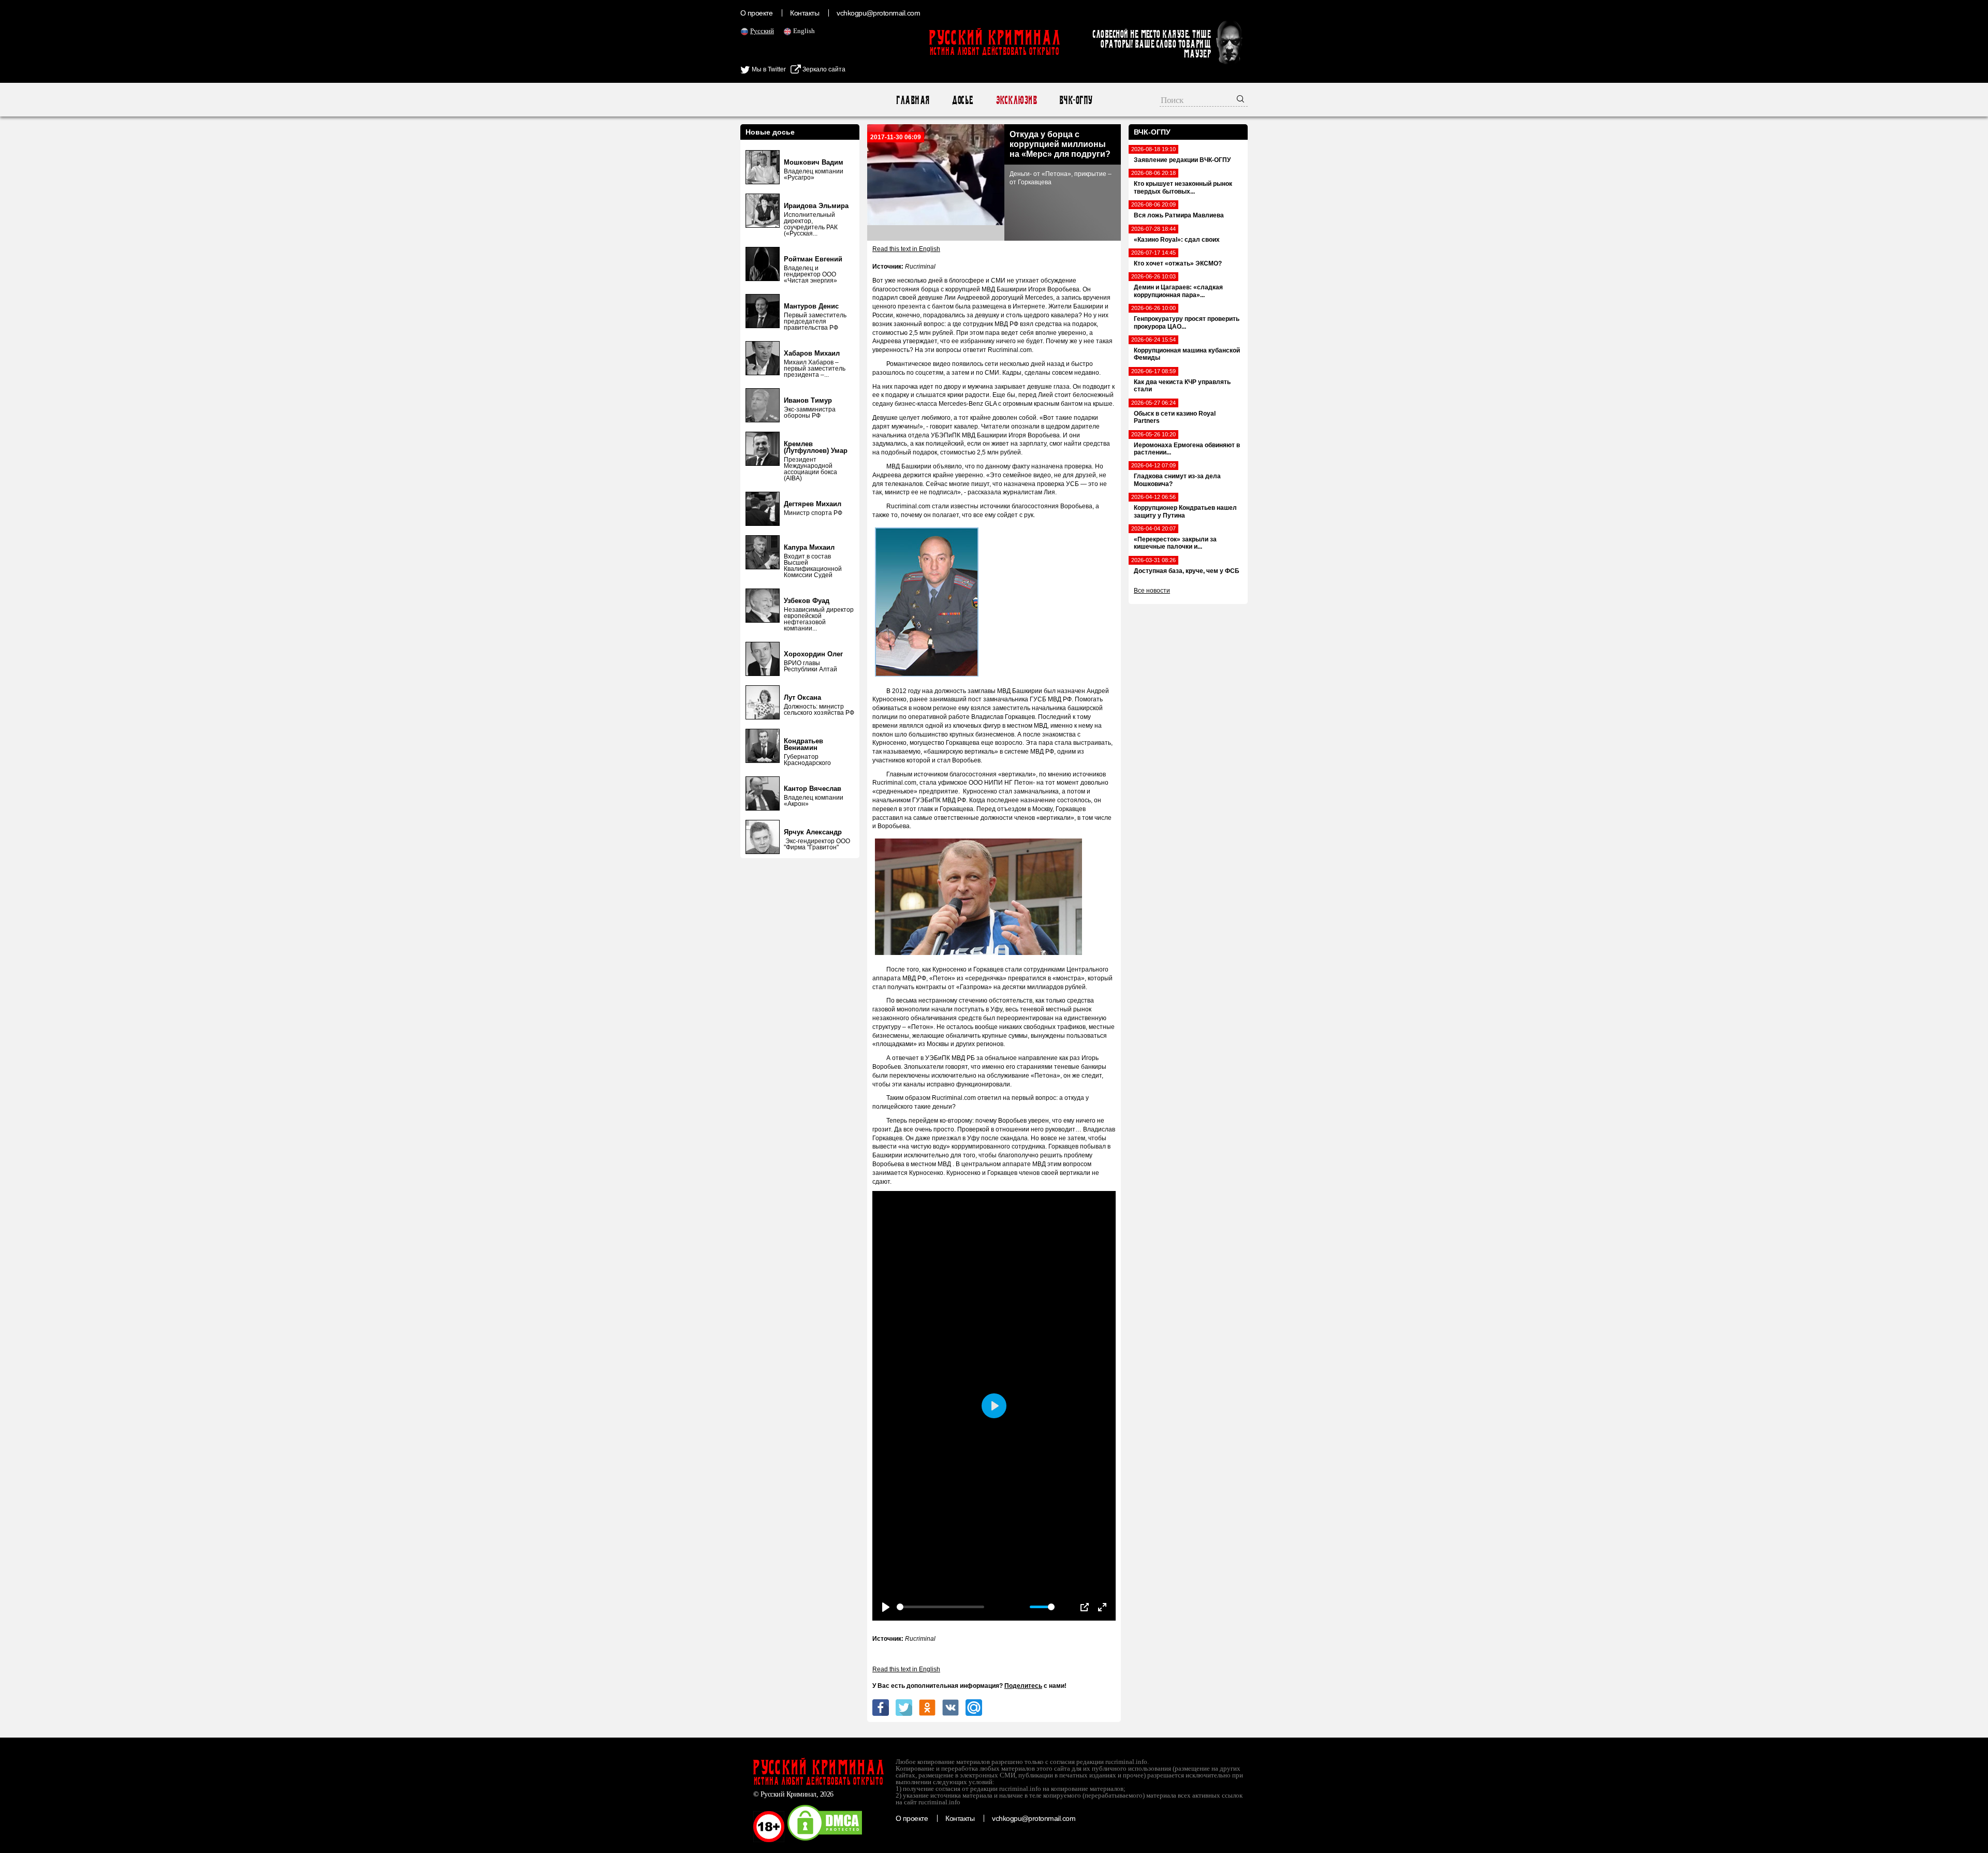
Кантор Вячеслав (813, 789)
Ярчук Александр (813, 832)
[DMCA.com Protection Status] (825, 1840)
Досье (962, 100)
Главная (912, 100)
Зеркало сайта (823, 69)
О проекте (756, 13)
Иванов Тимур (808, 400)
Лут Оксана (802, 697)
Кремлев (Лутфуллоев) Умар (816, 447)
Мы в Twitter (768, 69)
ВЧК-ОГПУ (1076, 100)
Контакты (805, 13)
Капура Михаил (809, 547)
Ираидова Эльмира (816, 206)
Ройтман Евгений (813, 259)
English (804, 31)
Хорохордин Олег (813, 654)
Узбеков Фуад (807, 601)
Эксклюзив (1016, 100)
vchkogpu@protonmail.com (878, 13)
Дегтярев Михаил (813, 504)
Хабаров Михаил (812, 353)
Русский (762, 31)
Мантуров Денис (811, 306)
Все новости (1152, 591)
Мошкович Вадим (814, 162)
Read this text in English (906, 249)
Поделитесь (1023, 1686)
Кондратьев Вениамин (803, 744)
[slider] (940, 1607)
